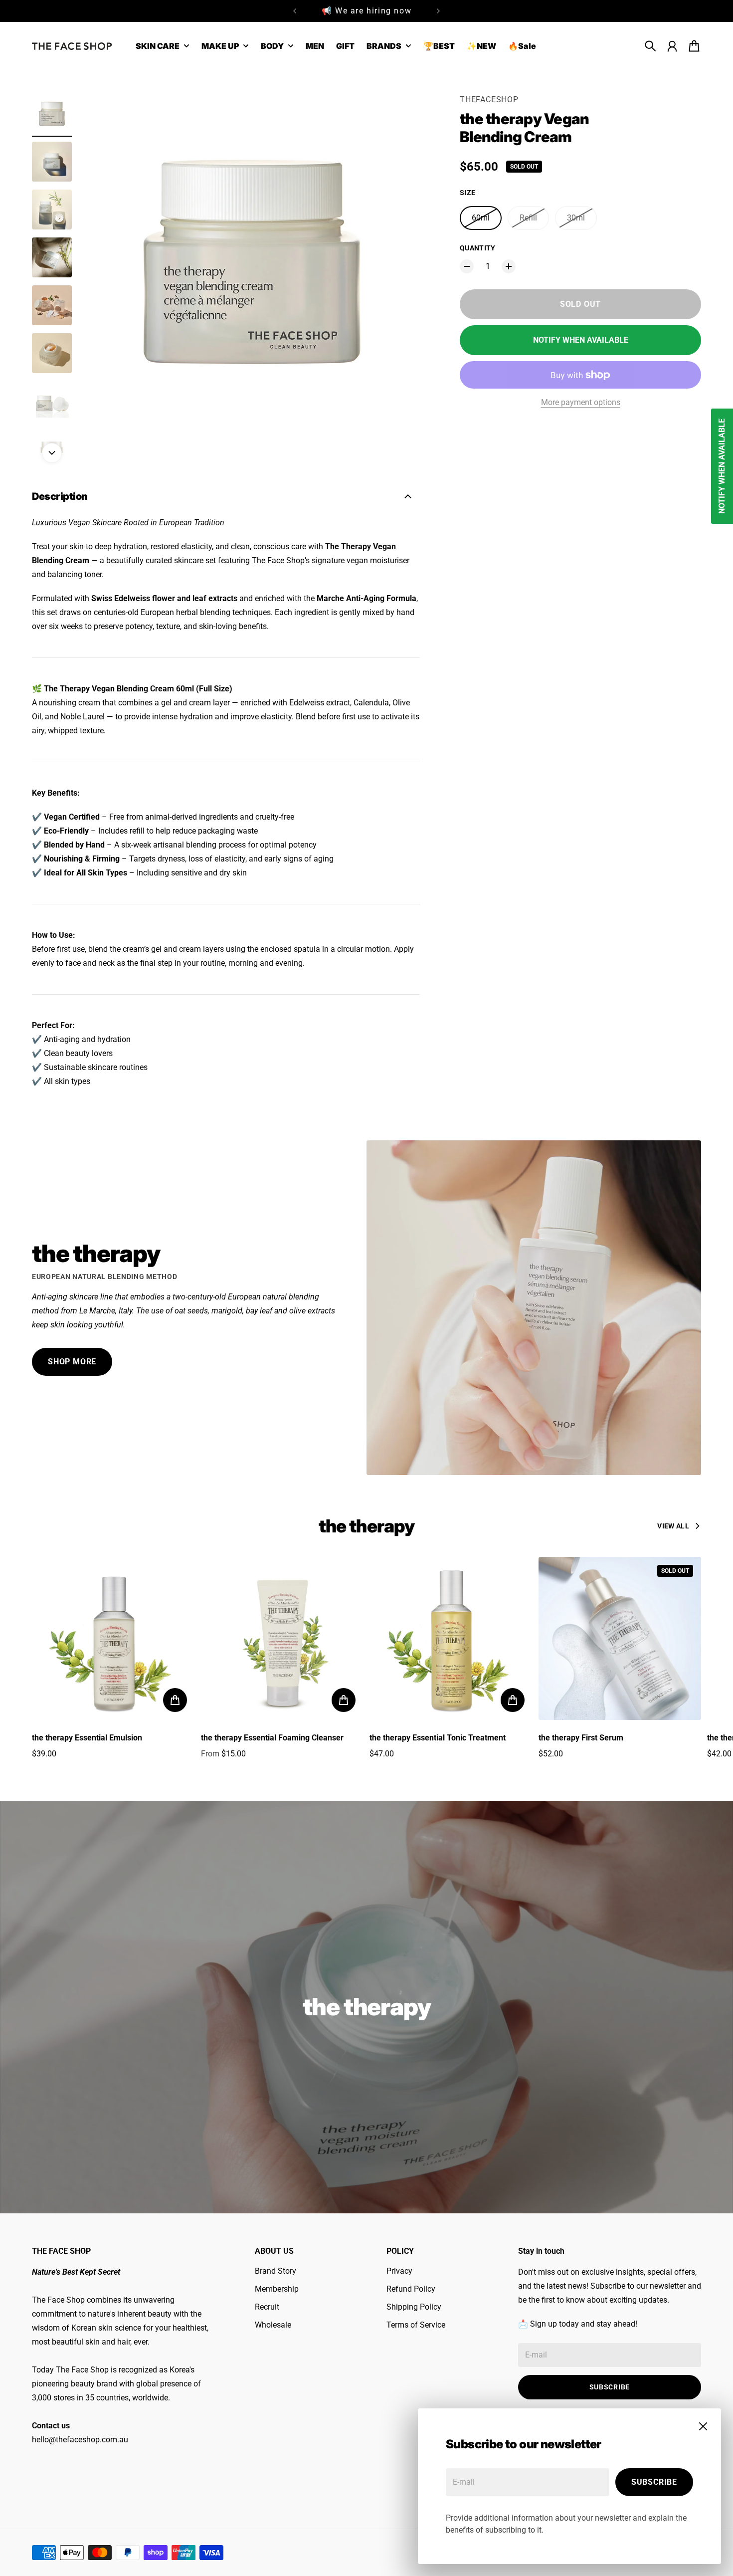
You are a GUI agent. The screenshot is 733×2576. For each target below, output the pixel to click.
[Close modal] (703, 2426)
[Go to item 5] (52, 305)
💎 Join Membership (366, 11)
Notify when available (581, 340)
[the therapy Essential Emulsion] (113, 1638)
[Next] (438, 11)
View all (673, 1526)
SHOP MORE (72, 1362)
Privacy (399, 2271)
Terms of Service (416, 2325)
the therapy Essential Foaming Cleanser (272, 1738)
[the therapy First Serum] (620, 1638)
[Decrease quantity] (467, 266)
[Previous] (295, 11)
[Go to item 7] (52, 401)
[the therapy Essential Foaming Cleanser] (282, 1638)
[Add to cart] (175, 1700)
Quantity (478, 248)
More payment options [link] (581, 402)
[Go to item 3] (52, 210)
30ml (576, 218)
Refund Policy (411, 2289)
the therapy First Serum (581, 1738)
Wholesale (273, 2325)
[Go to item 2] (52, 162)
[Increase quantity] (509, 266)
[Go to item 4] (52, 257)
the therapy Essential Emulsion (87, 1738)
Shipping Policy (414, 2307)
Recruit (267, 2307)
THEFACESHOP (489, 100)
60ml (481, 218)
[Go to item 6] (52, 353)
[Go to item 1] (52, 114)
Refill (528, 218)
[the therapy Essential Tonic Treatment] (451, 1638)
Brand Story (275, 2271)
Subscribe (654, 2482)
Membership (277, 2289)
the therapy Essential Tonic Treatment (438, 1738)
